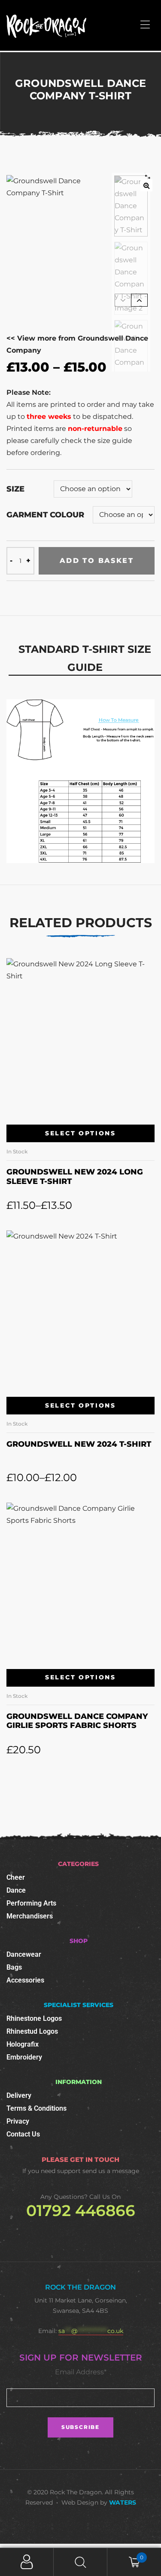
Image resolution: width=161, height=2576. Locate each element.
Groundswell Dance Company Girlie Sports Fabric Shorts (77, 1721)
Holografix (23, 2044)
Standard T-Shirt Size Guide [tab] (85, 658)
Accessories (25, 1980)
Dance (16, 1890)
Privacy (18, 2121)
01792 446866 (81, 2210)
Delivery (19, 2095)
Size (15, 489)
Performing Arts (31, 1903)
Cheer (16, 1877)
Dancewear (24, 1954)
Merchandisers (30, 1916)
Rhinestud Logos (32, 2031)
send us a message (111, 2171)
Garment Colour (45, 515)
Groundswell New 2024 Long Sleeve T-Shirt (75, 1177)
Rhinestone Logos (34, 2018)
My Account (27, 2562)
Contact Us (23, 2134)
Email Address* (81, 2372)
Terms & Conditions (36, 2108)
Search (80, 2562)
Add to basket (97, 561)
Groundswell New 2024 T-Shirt (79, 1444)
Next (139, 300)
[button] (146, 185)
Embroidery (24, 2057)
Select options (80, 1133)
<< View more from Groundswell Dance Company (77, 344)
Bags (14, 1967)
